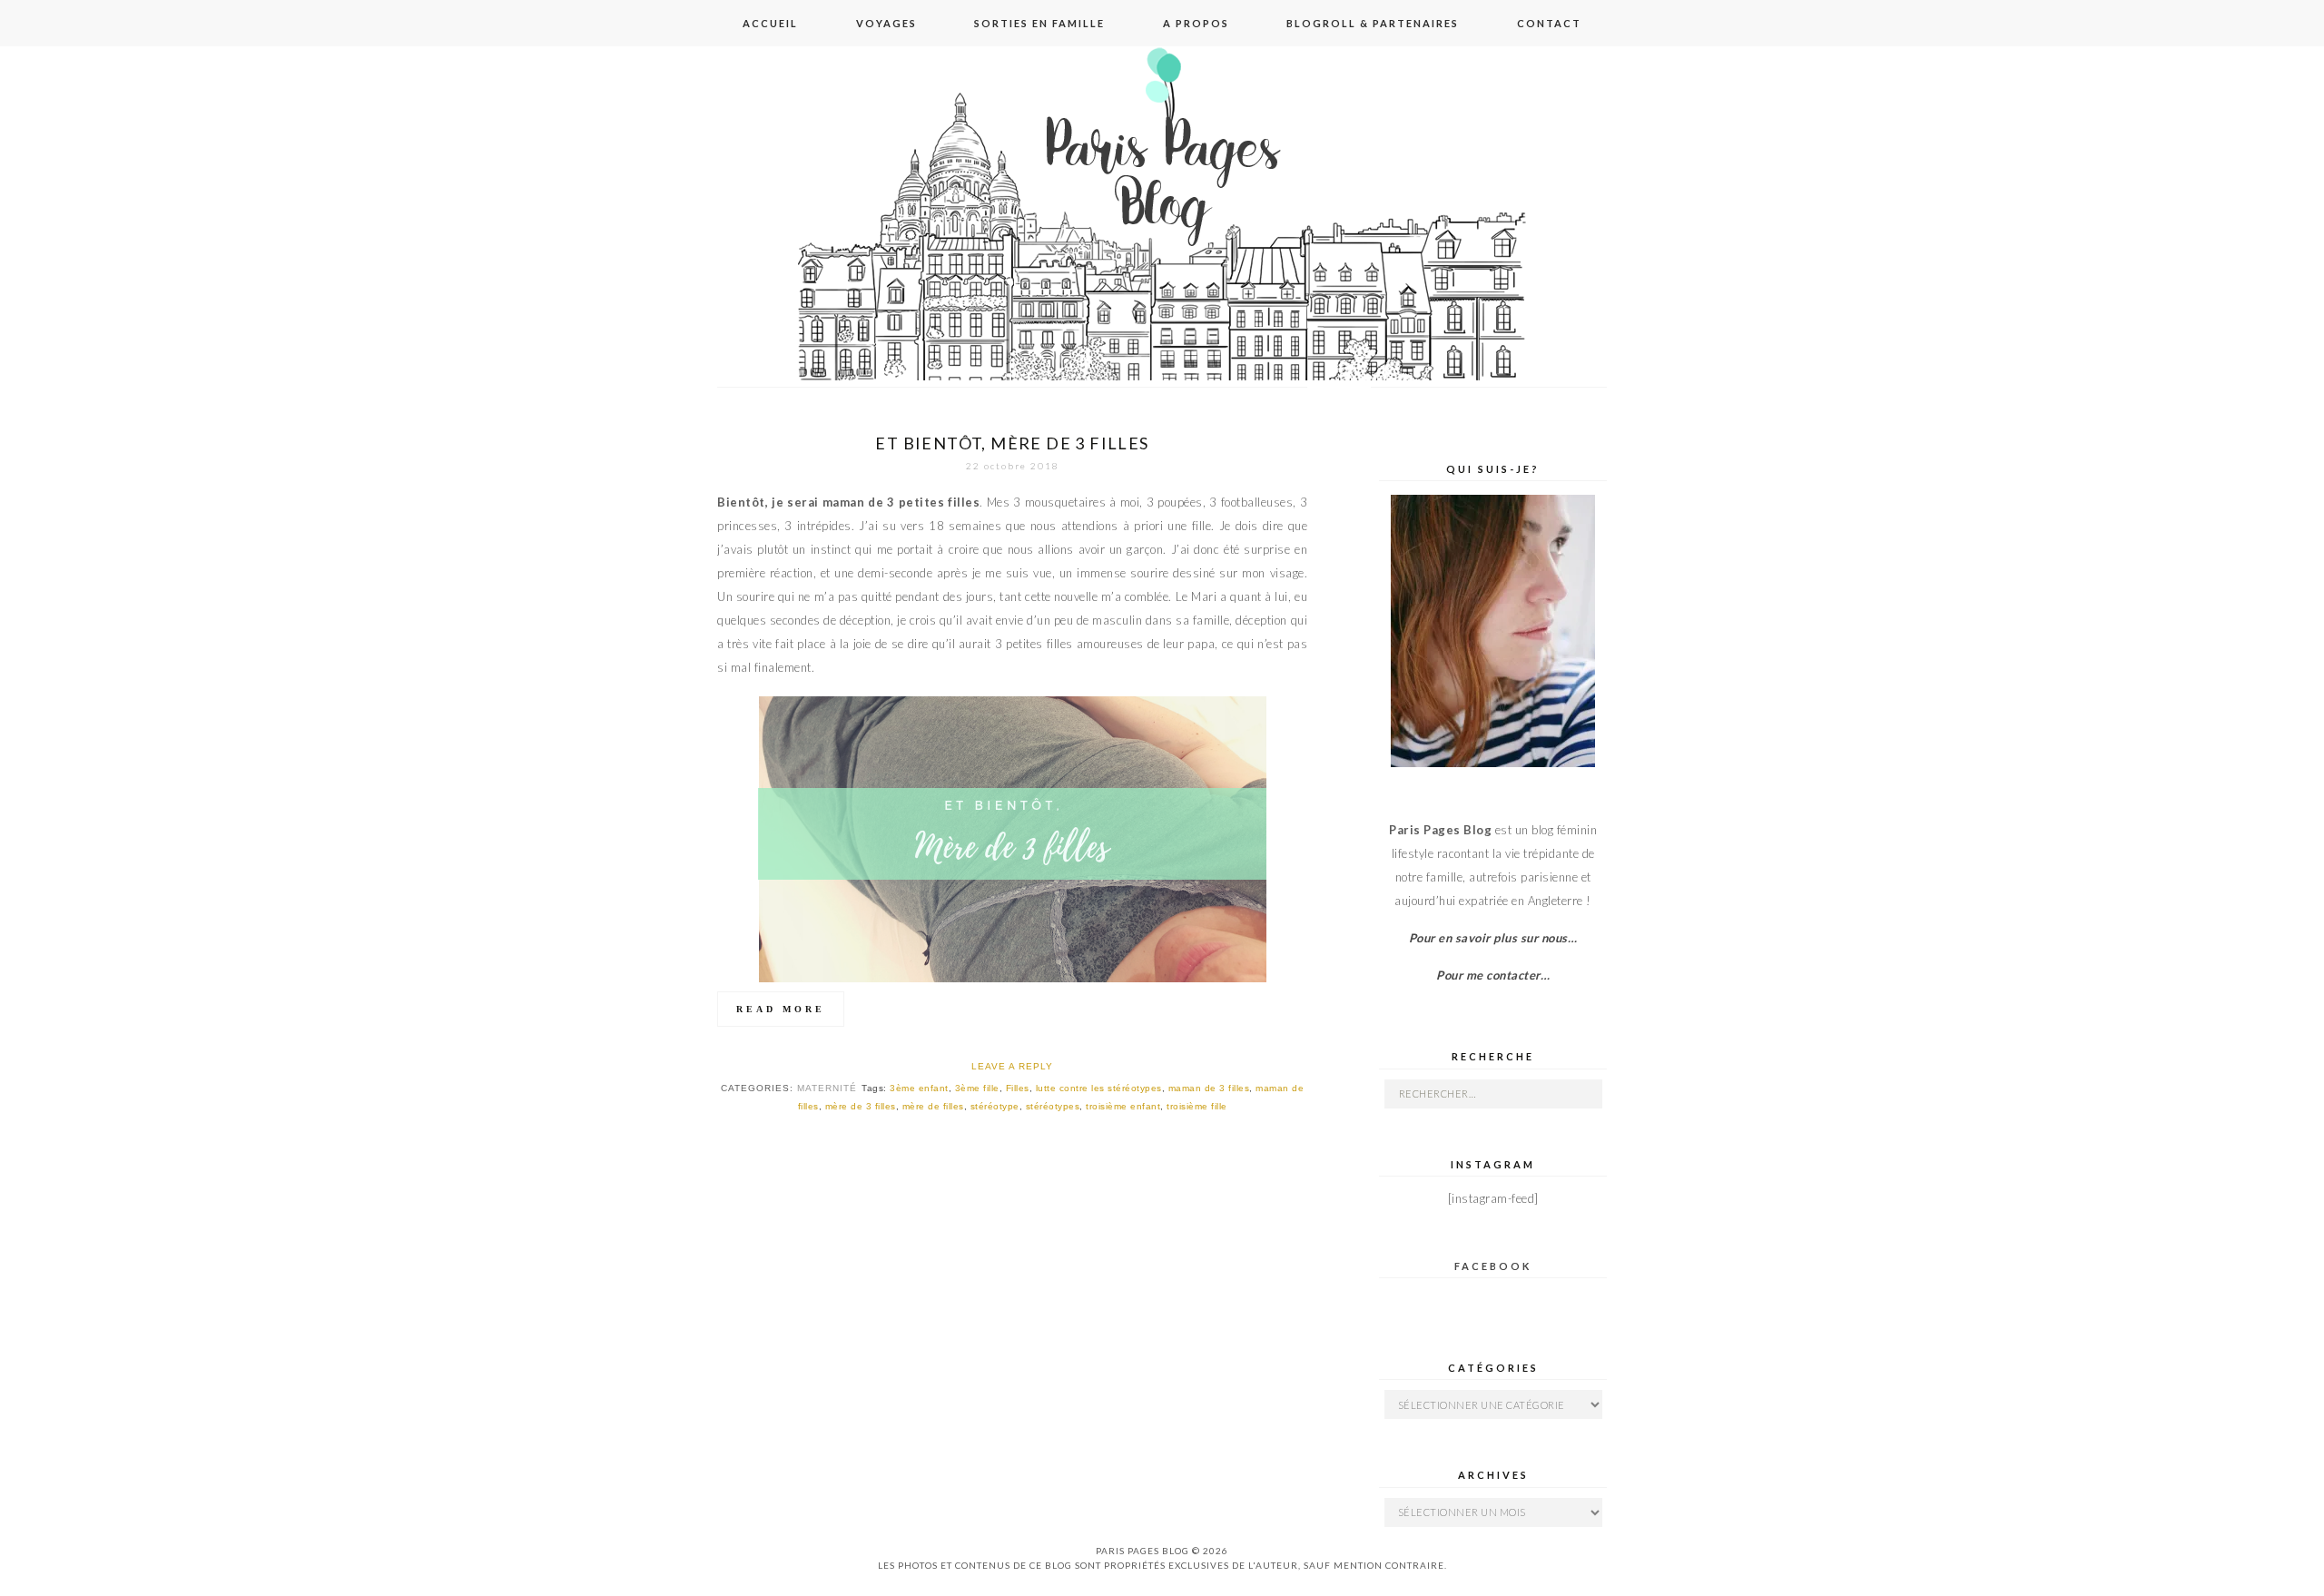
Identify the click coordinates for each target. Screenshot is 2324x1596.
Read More (781, 1009)
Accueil (770, 23)
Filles (1018, 1088)
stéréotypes (1053, 1106)
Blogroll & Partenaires (1373, 23)
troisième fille (1197, 1106)
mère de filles (933, 1106)
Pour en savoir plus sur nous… (1493, 938)
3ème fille (977, 1088)
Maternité (827, 1088)
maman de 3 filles (1209, 1088)
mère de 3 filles (861, 1106)
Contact (1549, 23)
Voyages (886, 23)
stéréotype (995, 1106)
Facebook (1493, 1266)
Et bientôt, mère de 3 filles (1012, 443)
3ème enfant (919, 1088)
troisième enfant (1123, 1106)
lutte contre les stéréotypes (1099, 1088)
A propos (1196, 23)
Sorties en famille (1039, 23)
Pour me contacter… (1493, 975)
